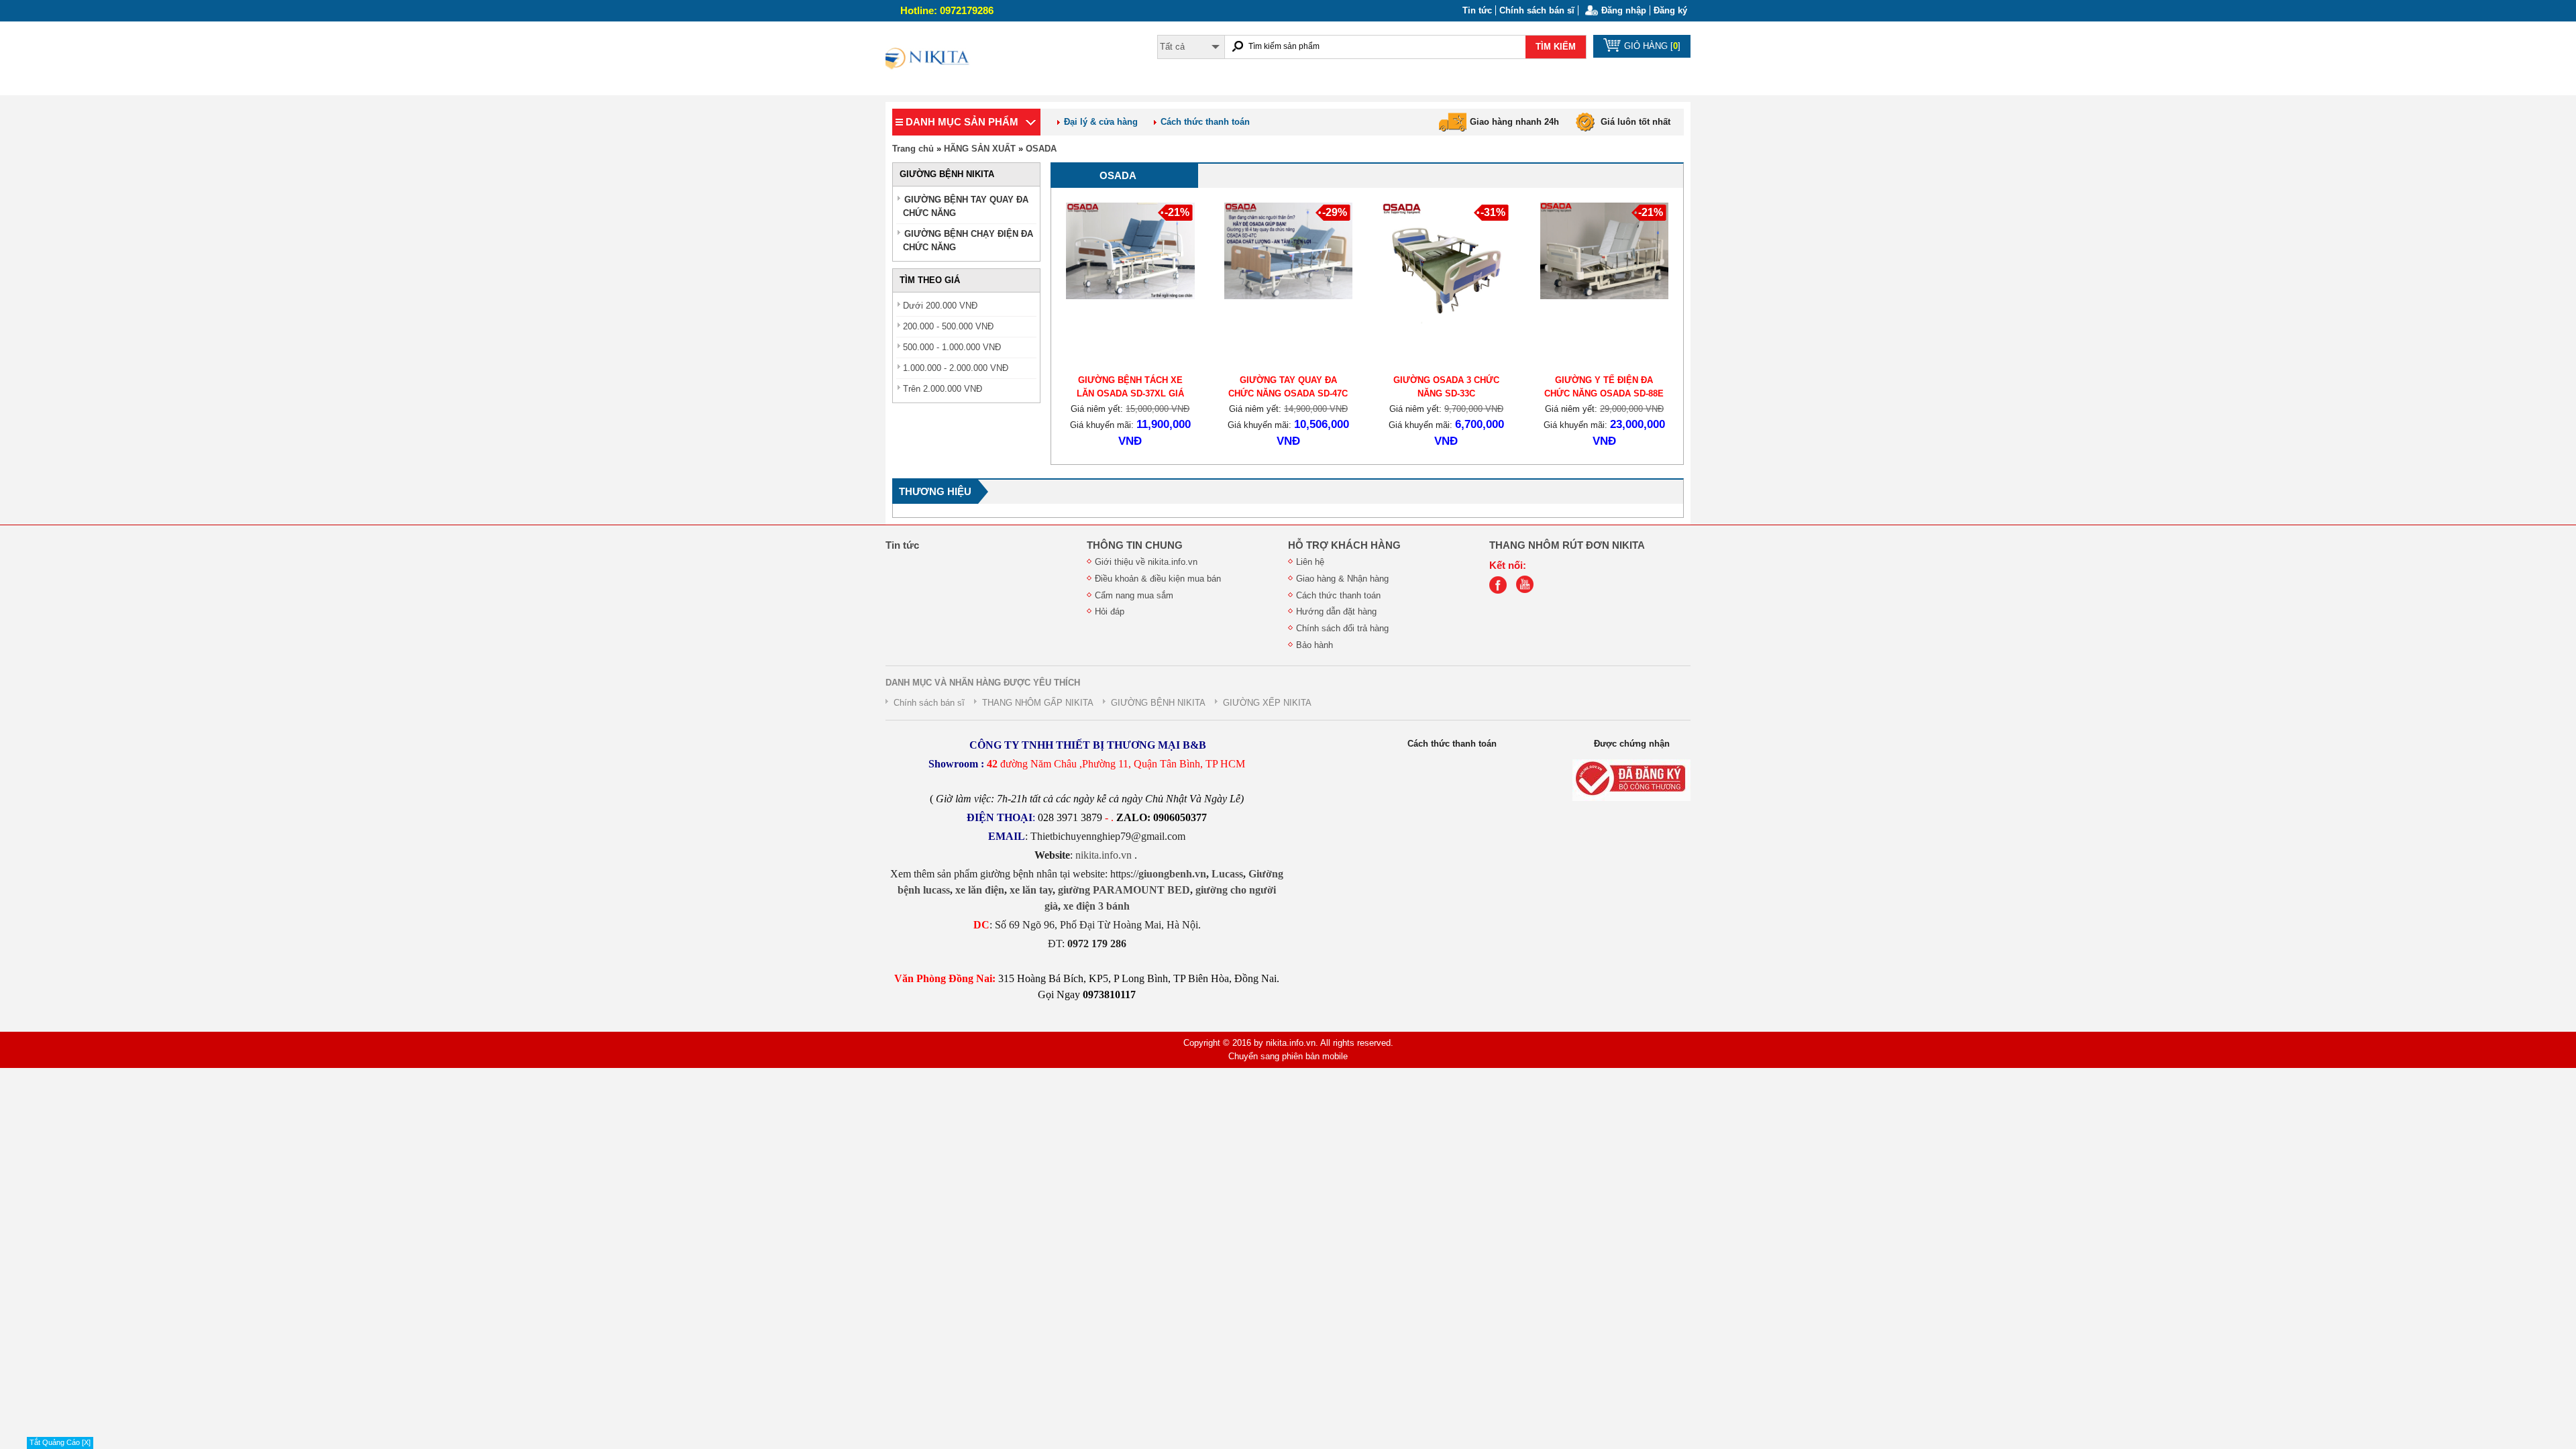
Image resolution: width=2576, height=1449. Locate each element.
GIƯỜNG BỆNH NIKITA (1158, 703)
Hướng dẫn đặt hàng (1336, 611)
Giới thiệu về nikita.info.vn (1146, 562)
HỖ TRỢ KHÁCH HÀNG (1344, 545)
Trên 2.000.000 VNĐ (943, 389)
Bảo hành (1314, 645)
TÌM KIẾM (1556, 47)
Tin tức (1477, 10)
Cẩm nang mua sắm (1134, 595)
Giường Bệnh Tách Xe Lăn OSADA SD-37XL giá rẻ (1130, 393)
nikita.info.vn (1105, 855)
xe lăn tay (1031, 890)
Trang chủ (913, 149)
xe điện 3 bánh (1096, 906)
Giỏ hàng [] (1652, 46)
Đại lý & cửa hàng (1101, 122)
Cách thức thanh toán (1205, 122)
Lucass (1227, 874)
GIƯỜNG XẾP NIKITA (1267, 703)
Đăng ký (1670, 10)
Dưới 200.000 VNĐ (940, 306)
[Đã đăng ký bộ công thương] (1631, 780)
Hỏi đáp (1110, 611)
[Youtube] (1528, 591)
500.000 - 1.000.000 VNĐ (952, 347)
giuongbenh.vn (1172, 874)
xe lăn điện (980, 890)
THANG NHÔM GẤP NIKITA (1038, 703)
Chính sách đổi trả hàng (1342, 628)
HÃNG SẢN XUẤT (980, 149)
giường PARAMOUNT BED (1124, 890)
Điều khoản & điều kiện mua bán (1158, 579)
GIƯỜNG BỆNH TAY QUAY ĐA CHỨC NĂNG (966, 206)
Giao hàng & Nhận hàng (1342, 579)
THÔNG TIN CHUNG (1135, 545)
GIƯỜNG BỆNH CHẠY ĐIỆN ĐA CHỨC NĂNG (968, 240)
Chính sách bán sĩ (1537, 10)
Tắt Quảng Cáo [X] (60, 1442)
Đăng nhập (1624, 10)
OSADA (1041, 149)
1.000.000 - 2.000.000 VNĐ (956, 368)
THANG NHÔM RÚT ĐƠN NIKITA (1567, 545)
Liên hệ (1310, 562)
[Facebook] (1501, 591)
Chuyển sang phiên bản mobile (1288, 1056)
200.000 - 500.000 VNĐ (948, 326)
